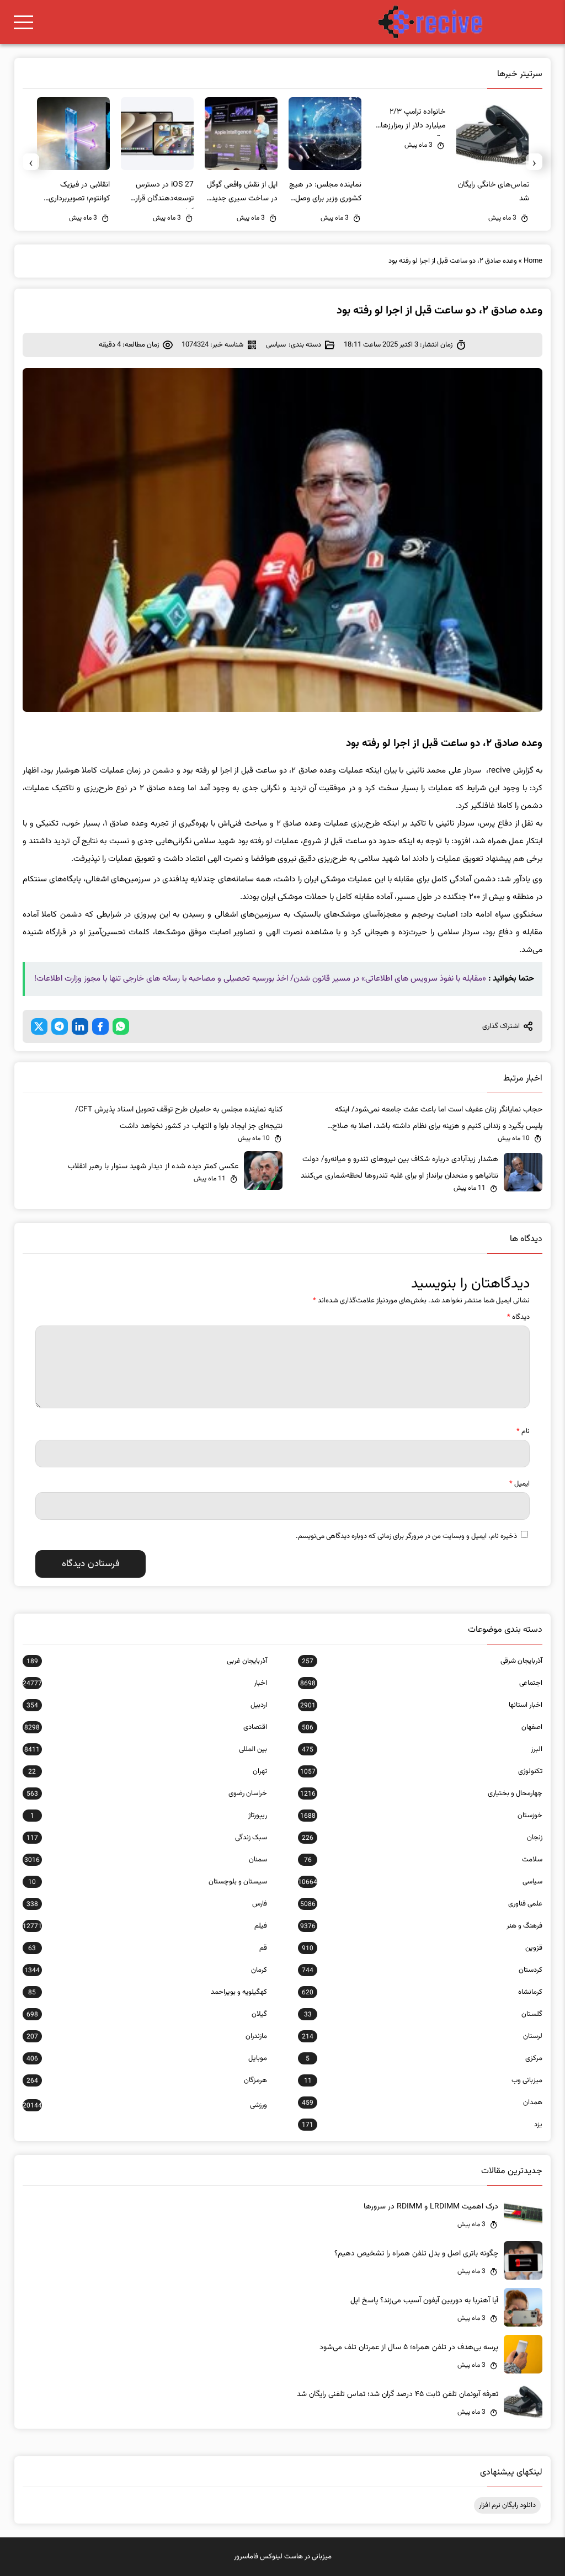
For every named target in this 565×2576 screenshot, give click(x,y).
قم (148, 1948)
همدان (422, 2103)
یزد (422, 2125)
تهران (148, 1771)
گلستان (423, 2014)
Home (533, 261)
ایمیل (519, 1484)
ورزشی (145, 2105)
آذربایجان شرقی (422, 1661)
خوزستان (421, 1816)
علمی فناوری (421, 1904)
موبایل (147, 2058)
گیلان (147, 2014)
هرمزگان (147, 2080)
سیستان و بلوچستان (148, 1882)
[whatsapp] (121, 1026)
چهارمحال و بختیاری (421, 1793)
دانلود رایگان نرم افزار (507, 2505)
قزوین (422, 1948)
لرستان (422, 2036)
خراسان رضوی (147, 1793)
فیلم (145, 1926)
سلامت (423, 1860)
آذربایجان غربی (147, 1661)
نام (523, 1431)
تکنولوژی (421, 1771)
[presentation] (534, 162)
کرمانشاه (422, 1992)
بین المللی (146, 1749)
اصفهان (422, 1727)
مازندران (147, 2036)
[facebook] (100, 1026)
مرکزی (424, 2058)
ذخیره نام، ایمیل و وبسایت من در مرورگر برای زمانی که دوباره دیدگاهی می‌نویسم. (406, 1536)
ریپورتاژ (149, 1816)
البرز (422, 1749)
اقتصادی (146, 1727)
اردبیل (147, 1705)
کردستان (422, 1970)
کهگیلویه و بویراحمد (148, 1992)
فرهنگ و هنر (421, 1926)
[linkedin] (80, 1026)
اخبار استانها (421, 1705)
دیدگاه (518, 1317)
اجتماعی (421, 1683)
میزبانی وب (423, 2080)
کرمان (146, 1970)
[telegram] (60, 1026)
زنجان (422, 1838)
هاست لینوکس (281, 2557)
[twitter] (39, 1026)
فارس (147, 1904)
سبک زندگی (147, 1838)
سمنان (146, 1860)
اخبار (145, 1683)
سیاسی (276, 345)
